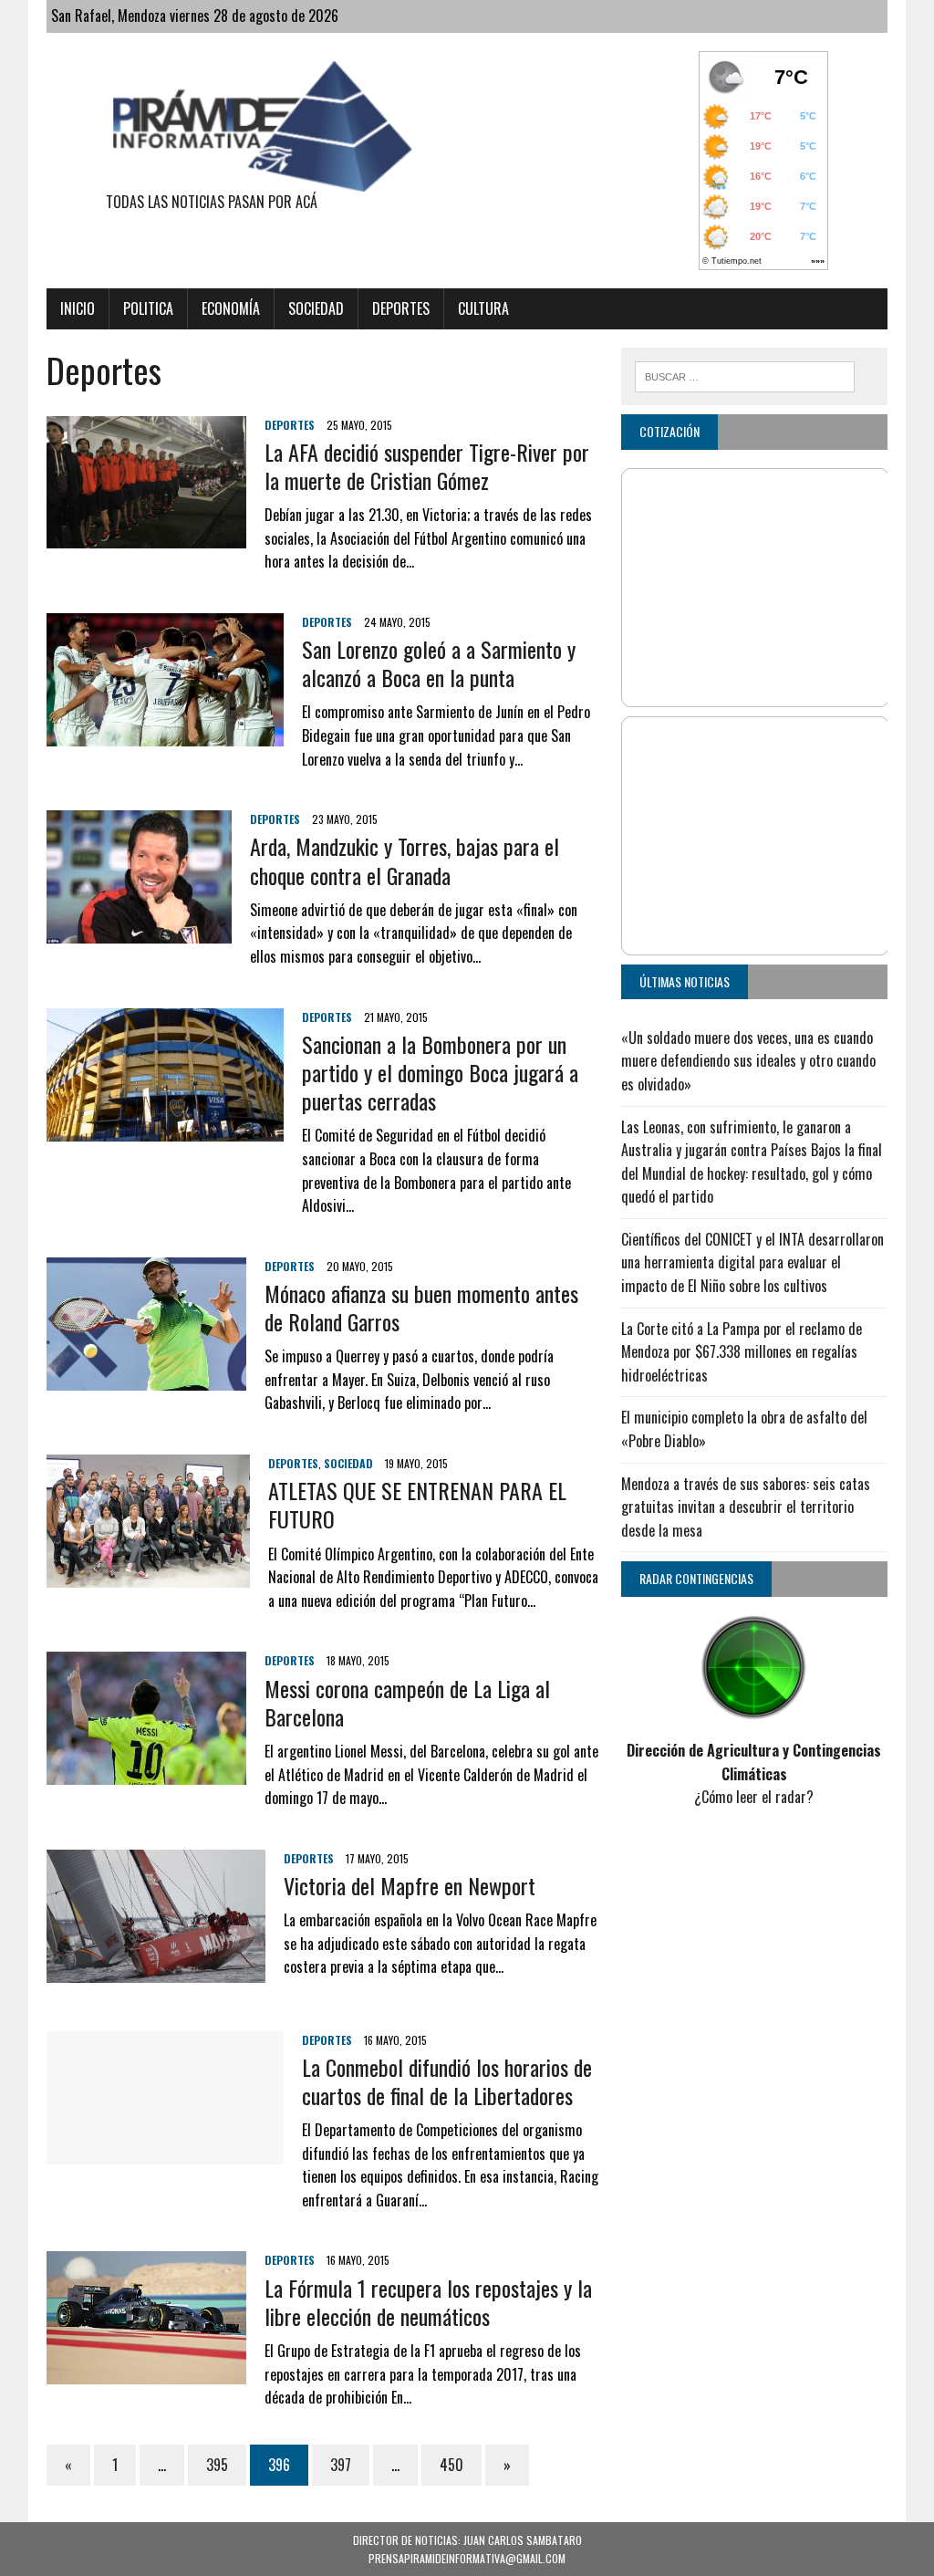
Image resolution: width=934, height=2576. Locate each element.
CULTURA (483, 308)
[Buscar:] (745, 374)
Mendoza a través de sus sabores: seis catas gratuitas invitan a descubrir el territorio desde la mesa (746, 1507)
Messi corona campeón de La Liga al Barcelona (407, 1702)
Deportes (401, 308)
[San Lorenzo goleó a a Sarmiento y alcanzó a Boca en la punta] (165, 734)
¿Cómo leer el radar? (754, 1797)
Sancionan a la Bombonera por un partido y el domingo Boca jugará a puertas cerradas (440, 1072)
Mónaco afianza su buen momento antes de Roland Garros (421, 1307)
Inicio (78, 308)
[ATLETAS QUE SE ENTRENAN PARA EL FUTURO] (148, 1576)
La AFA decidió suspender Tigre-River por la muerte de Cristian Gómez (427, 466)
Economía (231, 308)
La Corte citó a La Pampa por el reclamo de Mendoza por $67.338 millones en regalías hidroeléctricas (742, 1352)
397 (341, 2465)
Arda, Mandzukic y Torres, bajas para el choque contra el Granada (405, 860)
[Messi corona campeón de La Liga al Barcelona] (146, 1773)
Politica (148, 308)
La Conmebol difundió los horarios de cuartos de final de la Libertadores (447, 2081)
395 (217, 2465)
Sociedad (316, 308)
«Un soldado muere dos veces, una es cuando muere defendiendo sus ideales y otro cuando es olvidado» (748, 1061)
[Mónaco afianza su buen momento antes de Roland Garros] (146, 1378)
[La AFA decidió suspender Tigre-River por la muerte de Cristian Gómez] (146, 537)
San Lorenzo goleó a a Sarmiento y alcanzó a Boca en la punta (439, 663)
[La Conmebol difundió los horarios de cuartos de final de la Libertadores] (165, 2152)
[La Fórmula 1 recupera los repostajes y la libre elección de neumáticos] (146, 2373)
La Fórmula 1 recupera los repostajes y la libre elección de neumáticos (428, 2302)
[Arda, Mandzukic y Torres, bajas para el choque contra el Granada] (139, 932)
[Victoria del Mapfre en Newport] (156, 1970)
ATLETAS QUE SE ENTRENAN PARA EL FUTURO (417, 1504)
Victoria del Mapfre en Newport (410, 1885)
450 (451, 2465)
